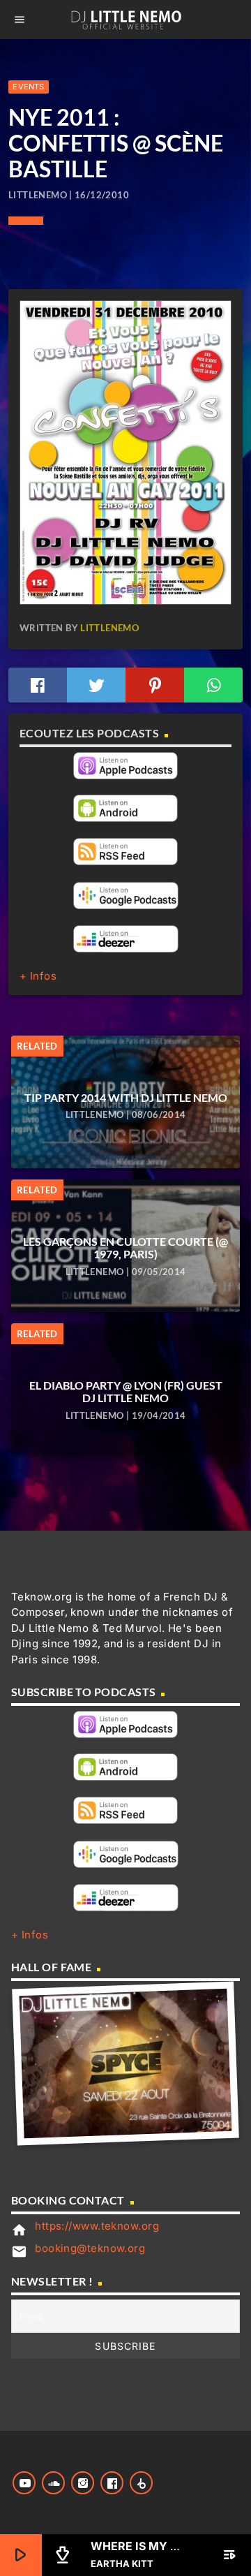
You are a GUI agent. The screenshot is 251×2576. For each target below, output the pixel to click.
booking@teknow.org (90, 2248)
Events (28, 87)
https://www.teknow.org (97, 2226)
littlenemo (109, 628)
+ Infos (38, 976)
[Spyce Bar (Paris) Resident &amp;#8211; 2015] (126, 2063)
